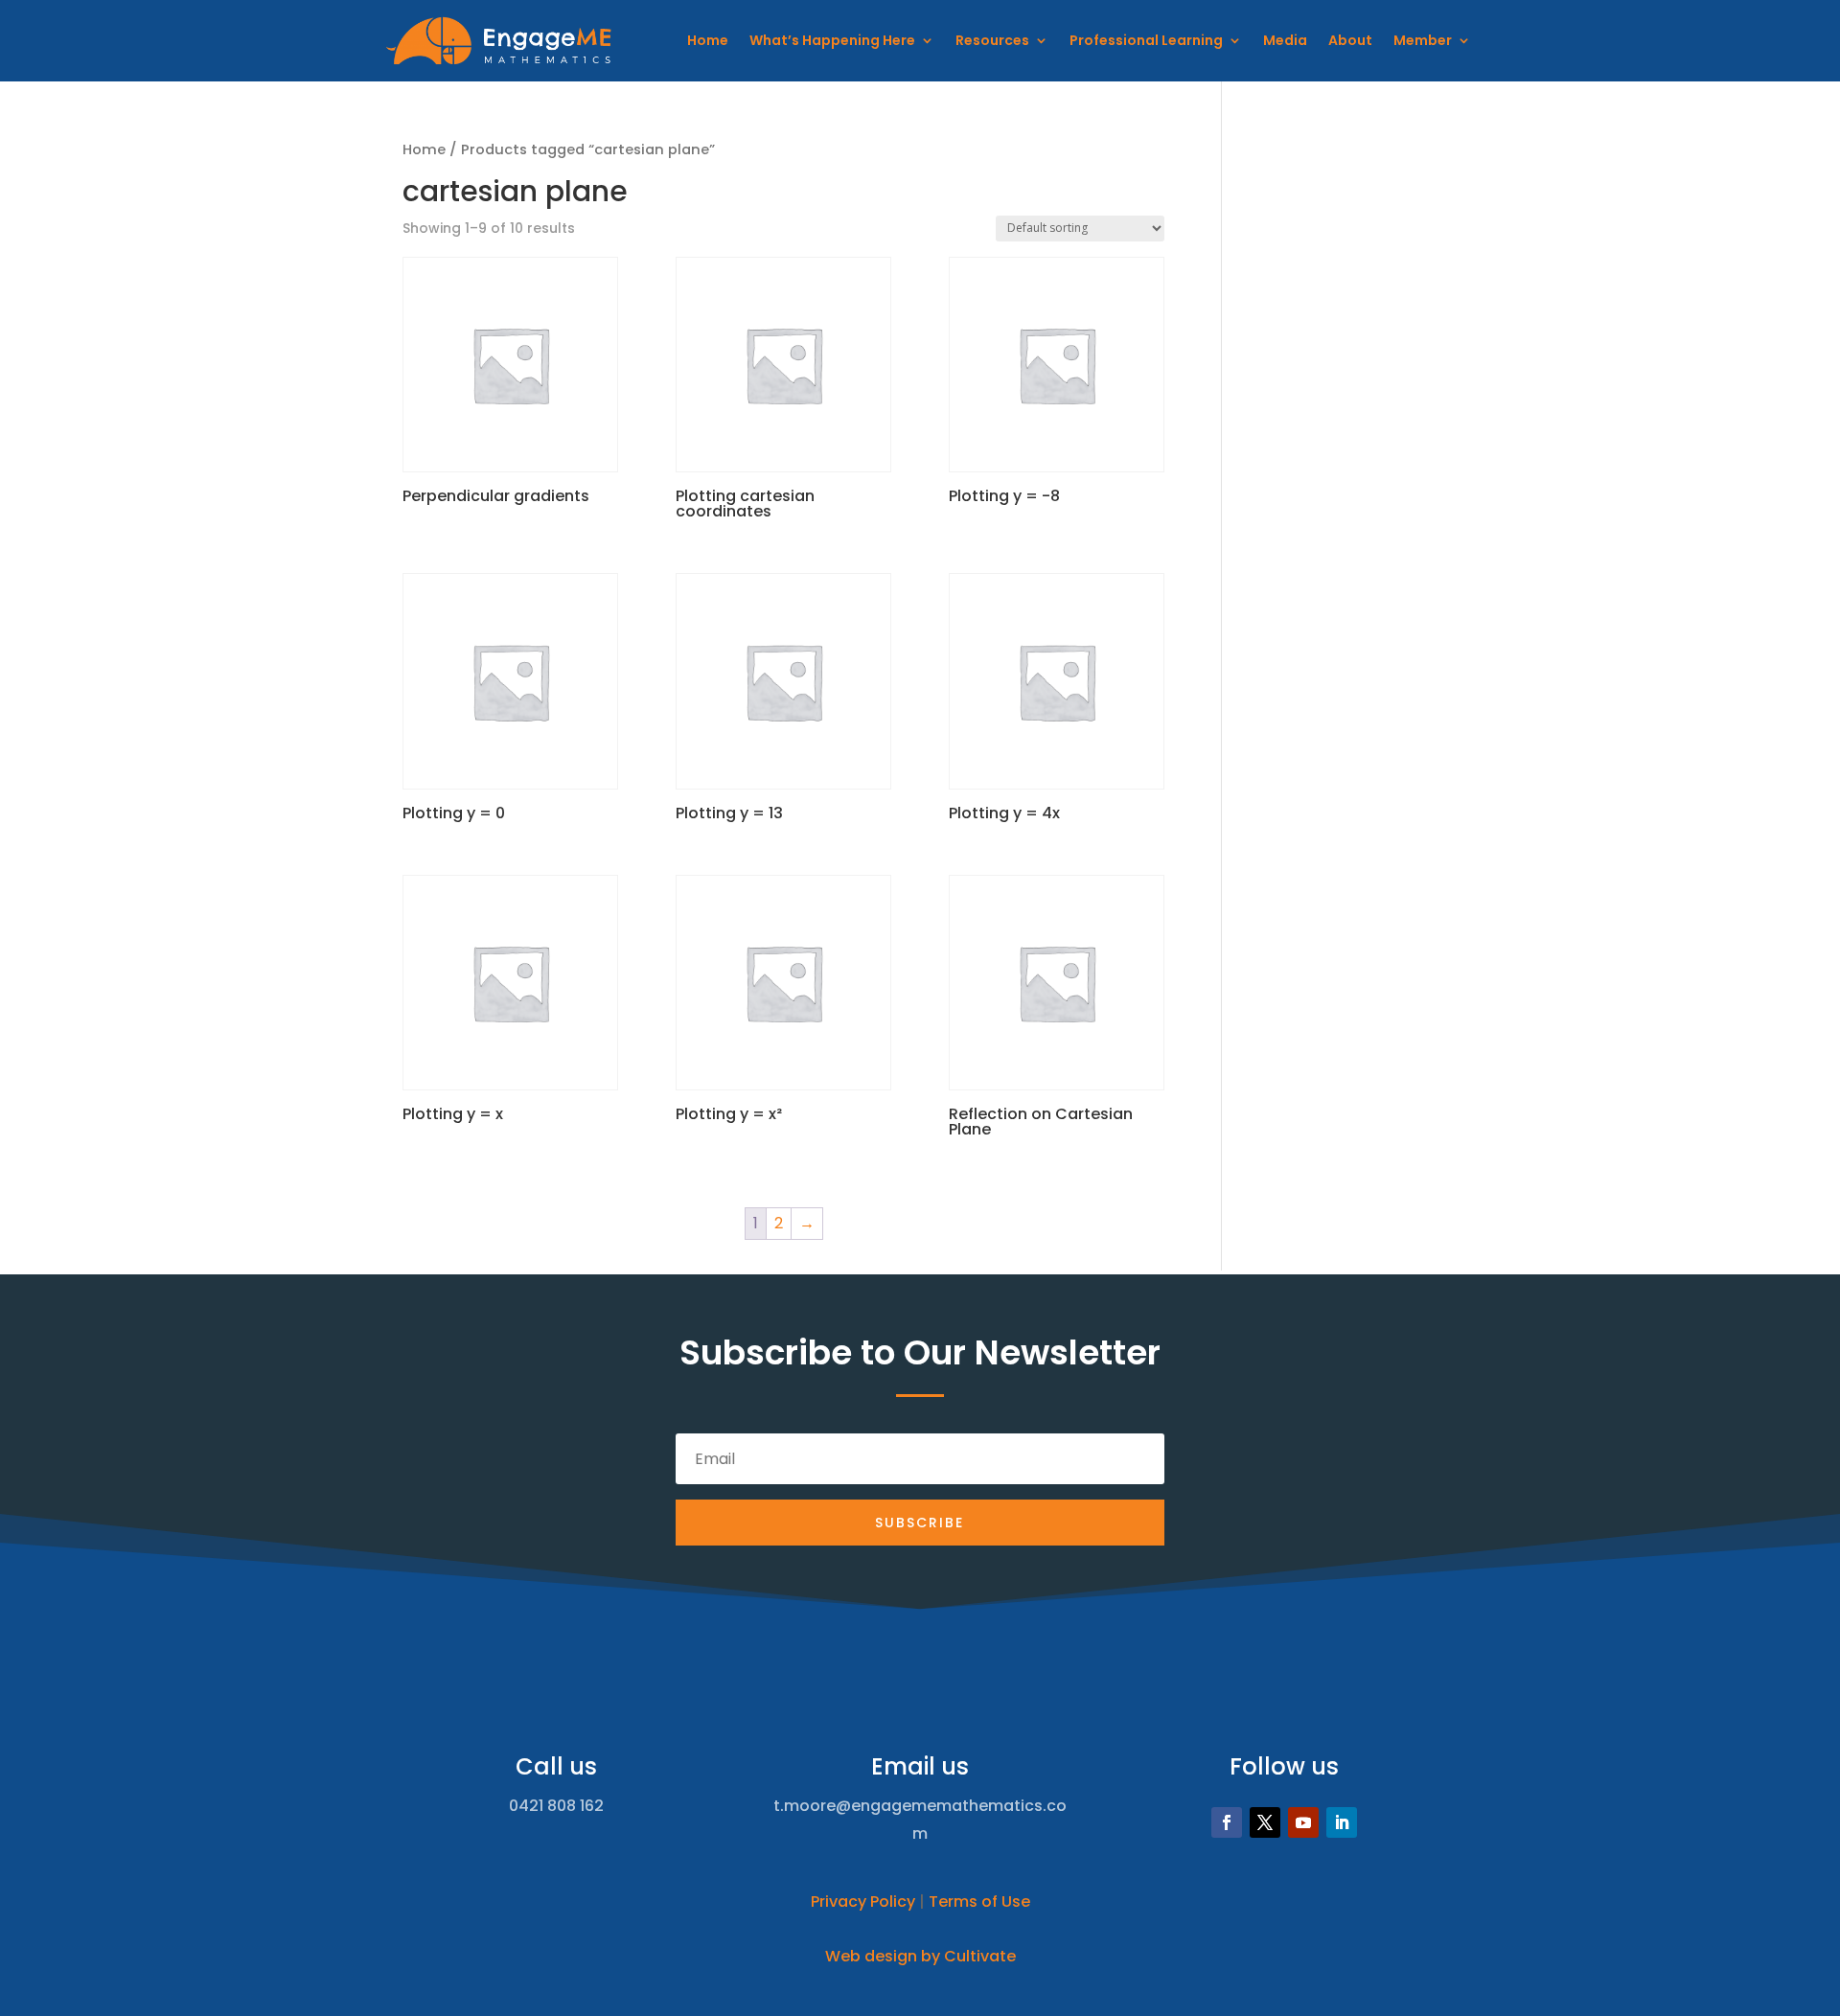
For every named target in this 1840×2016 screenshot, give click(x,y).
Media (1285, 40)
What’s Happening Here (832, 40)
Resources (992, 40)
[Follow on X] (1265, 1822)
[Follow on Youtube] (1303, 1822)
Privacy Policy (863, 1901)
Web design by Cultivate (920, 1956)
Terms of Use (979, 1901)
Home (708, 40)
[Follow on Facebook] (1227, 1822)
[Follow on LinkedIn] (1342, 1822)
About (1350, 40)
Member (1423, 40)
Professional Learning (1146, 40)
